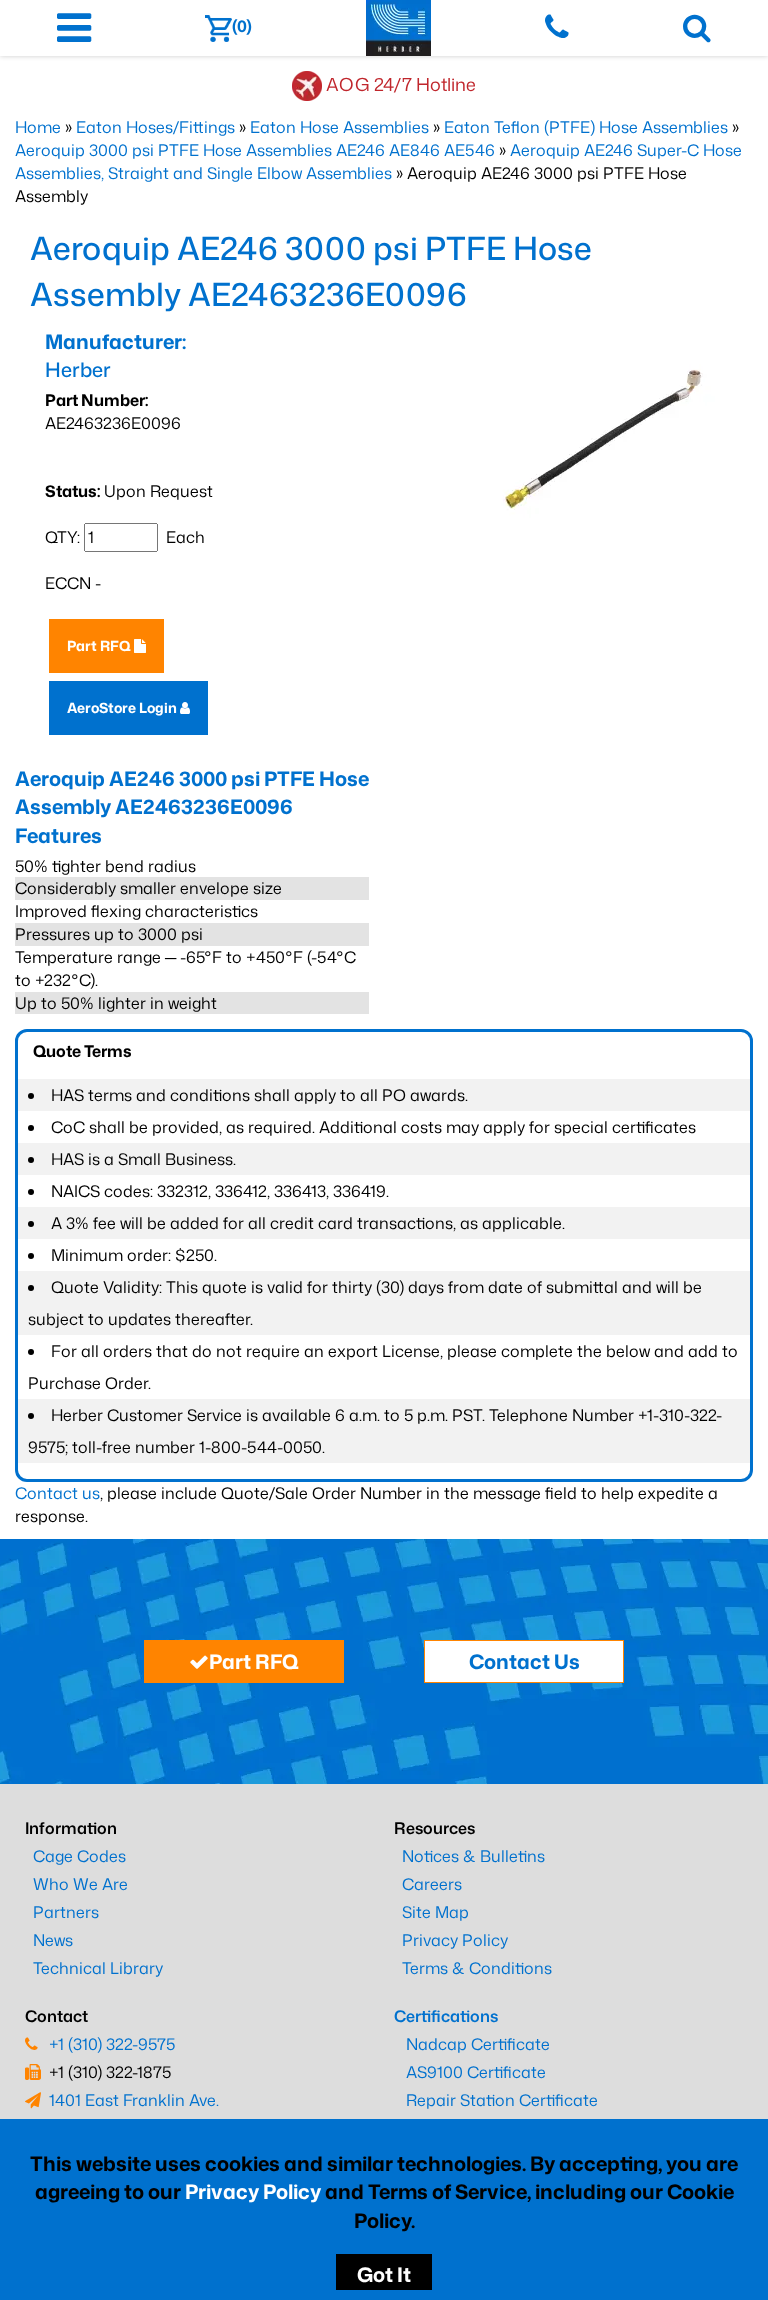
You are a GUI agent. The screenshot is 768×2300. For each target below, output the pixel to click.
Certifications (446, 2016)
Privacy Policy (253, 2191)
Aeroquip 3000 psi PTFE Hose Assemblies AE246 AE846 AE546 (255, 150)
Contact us (57, 1493)
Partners (66, 1912)
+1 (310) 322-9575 (112, 2044)
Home (38, 127)
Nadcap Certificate (478, 2044)
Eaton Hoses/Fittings (155, 127)
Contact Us (524, 1661)
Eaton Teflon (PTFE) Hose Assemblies (586, 127)
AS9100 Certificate (476, 2072)
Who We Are (80, 1884)
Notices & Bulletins (473, 1856)
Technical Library (98, 1968)
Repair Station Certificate (502, 2100)
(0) (242, 26)
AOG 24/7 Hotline (401, 84)
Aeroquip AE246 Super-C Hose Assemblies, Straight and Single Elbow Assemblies (378, 161)
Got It (384, 2274)
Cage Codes (79, 1856)
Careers (432, 1884)
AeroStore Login (123, 707)
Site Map (435, 1912)
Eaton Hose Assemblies (339, 127)
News (53, 1940)
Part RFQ (100, 645)
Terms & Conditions (477, 1968)
